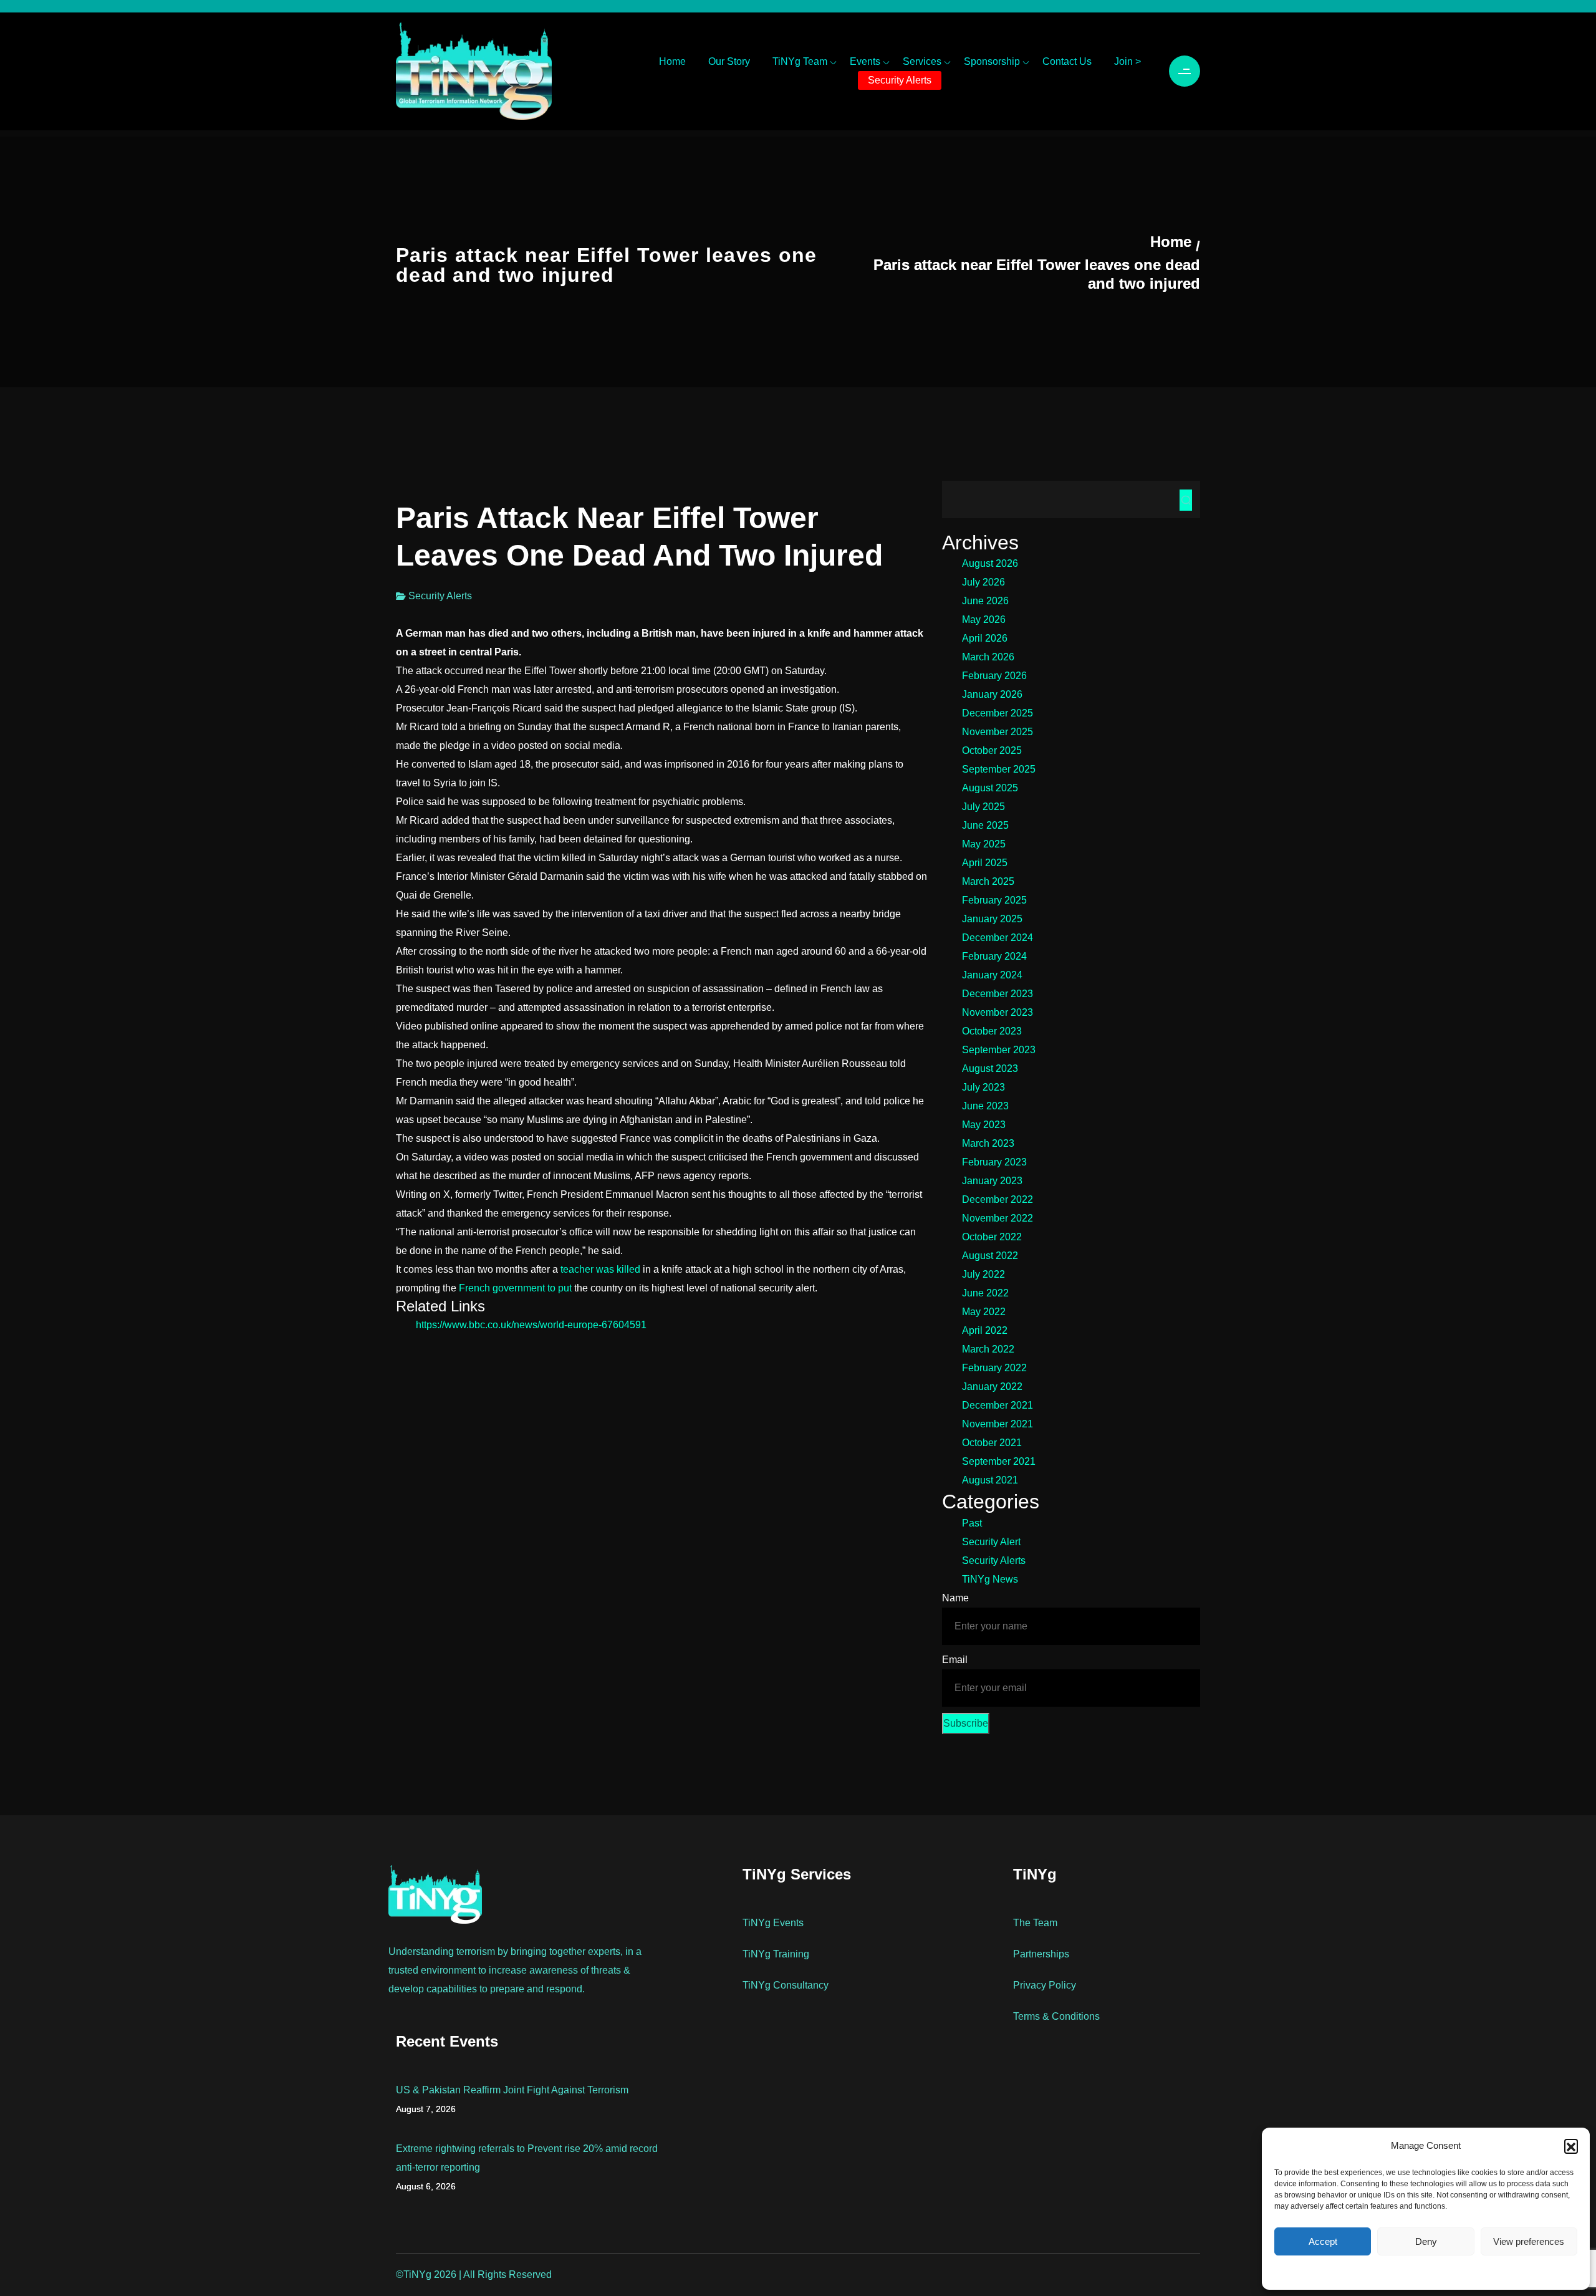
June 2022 (985, 1293)
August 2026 (990, 563)
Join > (1127, 61)
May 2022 (984, 1312)
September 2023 (999, 1050)
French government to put (515, 1288)
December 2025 (997, 713)
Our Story (729, 61)
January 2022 (992, 1387)
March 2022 (988, 1349)
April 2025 (985, 863)
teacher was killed (600, 1269)
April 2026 (985, 638)
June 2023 (985, 1106)
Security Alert (991, 1542)
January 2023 (992, 1181)
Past (972, 1523)
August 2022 (990, 1256)
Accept (1323, 2241)
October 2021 (992, 1443)
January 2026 (992, 694)
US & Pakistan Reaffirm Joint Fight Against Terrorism (512, 2090)
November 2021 (997, 1424)
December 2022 (997, 1199)
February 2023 (994, 1162)
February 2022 (994, 1368)
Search (1186, 500)
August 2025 (990, 788)
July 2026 (983, 582)
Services (922, 61)
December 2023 (997, 994)
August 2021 (990, 1480)
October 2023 (992, 1031)
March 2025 (988, 881)
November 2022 (997, 1218)
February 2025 (994, 900)
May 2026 (984, 620)
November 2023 (997, 1012)
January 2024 (992, 975)
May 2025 (984, 844)
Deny (1426, 2241)
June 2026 (985, 601)
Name (955, 1598)
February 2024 (994, 956)
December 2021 (997, 1405)
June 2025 (985, 825)
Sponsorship (992, 61)
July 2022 (983, 1274)
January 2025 (992, 919)
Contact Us (1067, 61)
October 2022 (992, 1237)
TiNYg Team (800, 61)
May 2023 (984, 1125)
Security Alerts (900, 80)
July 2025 (983, 807)
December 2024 (997, 938)
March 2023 (988, 1143)
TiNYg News (990, 1579)
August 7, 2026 (426, 2109)
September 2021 (999, 1461)
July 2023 (983, 1087)
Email (955, 1660)
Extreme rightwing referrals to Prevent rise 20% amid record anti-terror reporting (527, 2158)
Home (672, 61)
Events (865, 61)
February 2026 (994, 676)
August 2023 (990, 1068)
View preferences (1529, 2241)
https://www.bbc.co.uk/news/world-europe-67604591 (531, 1325)
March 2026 (988, 657)
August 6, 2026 (426, 2186)
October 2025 (992, 750)
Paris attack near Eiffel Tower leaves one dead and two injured (1037, 274)
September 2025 (999, 769)
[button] (1571, 2146)
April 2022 (985, 1330)
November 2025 (997, 732)
